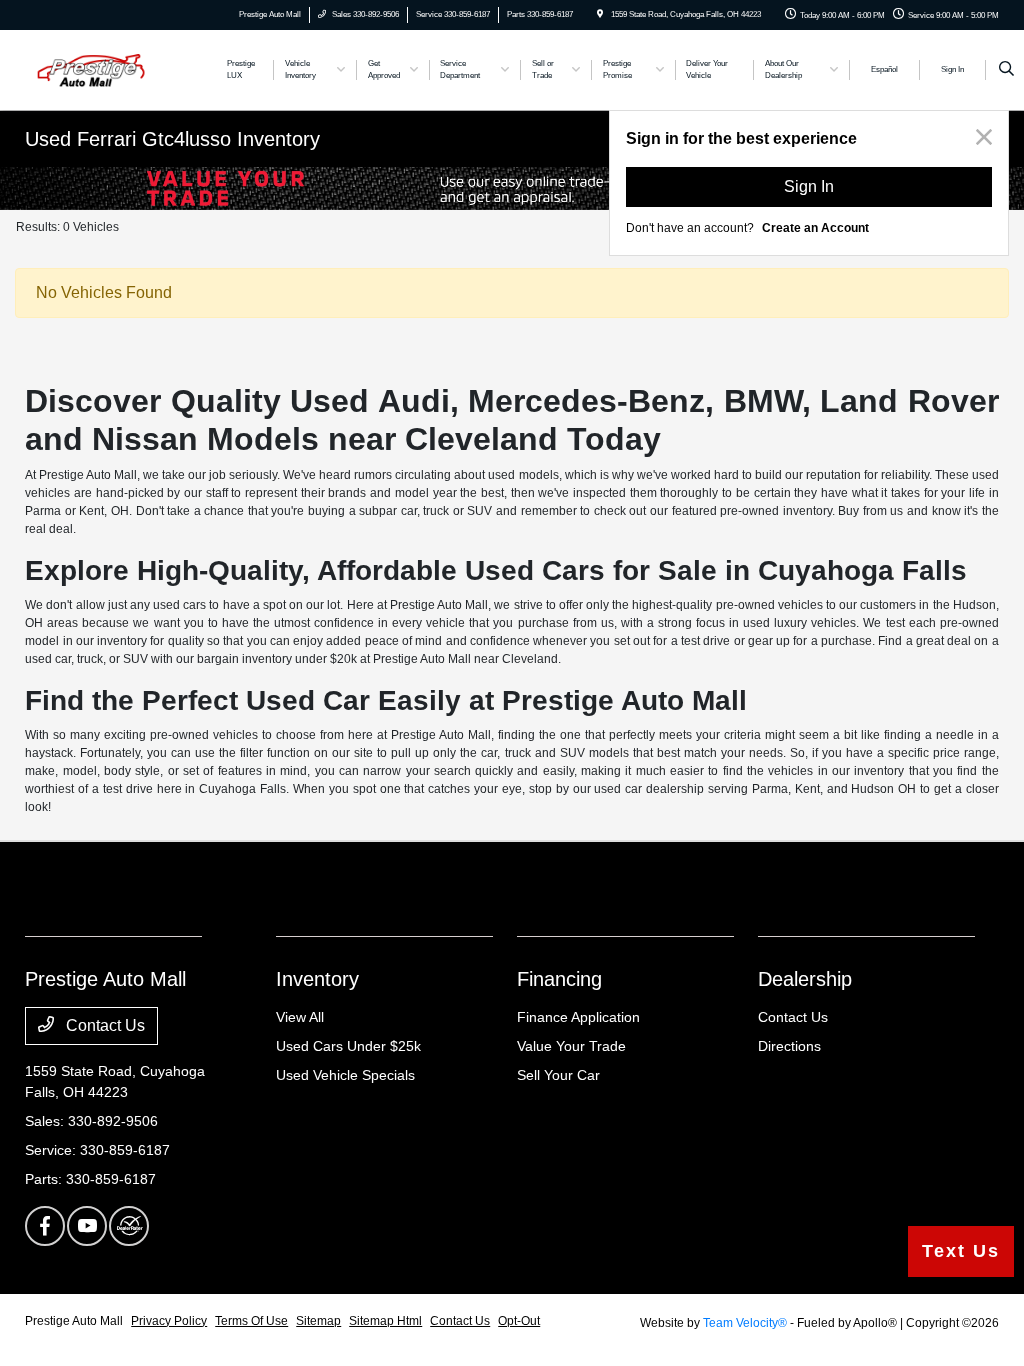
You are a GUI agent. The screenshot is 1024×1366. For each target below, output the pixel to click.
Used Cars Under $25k (348, 1046)
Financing (559, 979)
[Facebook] (45, 1226)
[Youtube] (87, 1226)
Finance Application (578, 1017)
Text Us (961, 1251)
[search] (1006, 70)
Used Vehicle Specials (345, 1075)
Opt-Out (519, 1321)
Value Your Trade (571, 1046)
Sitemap (318, 1321)
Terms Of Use (251, 1321)
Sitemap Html (385, 1321)
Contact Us (103, 1025)
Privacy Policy (169, 1321)
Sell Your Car (558, 1075)
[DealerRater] (129, 1226)
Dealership (805, 979)
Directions (789, 1046)
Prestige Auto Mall (74, 1321)
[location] (600, 14)
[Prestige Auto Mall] (115, 68)
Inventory (317, 979)
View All (300, 1017)
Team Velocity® (745, 1323)
